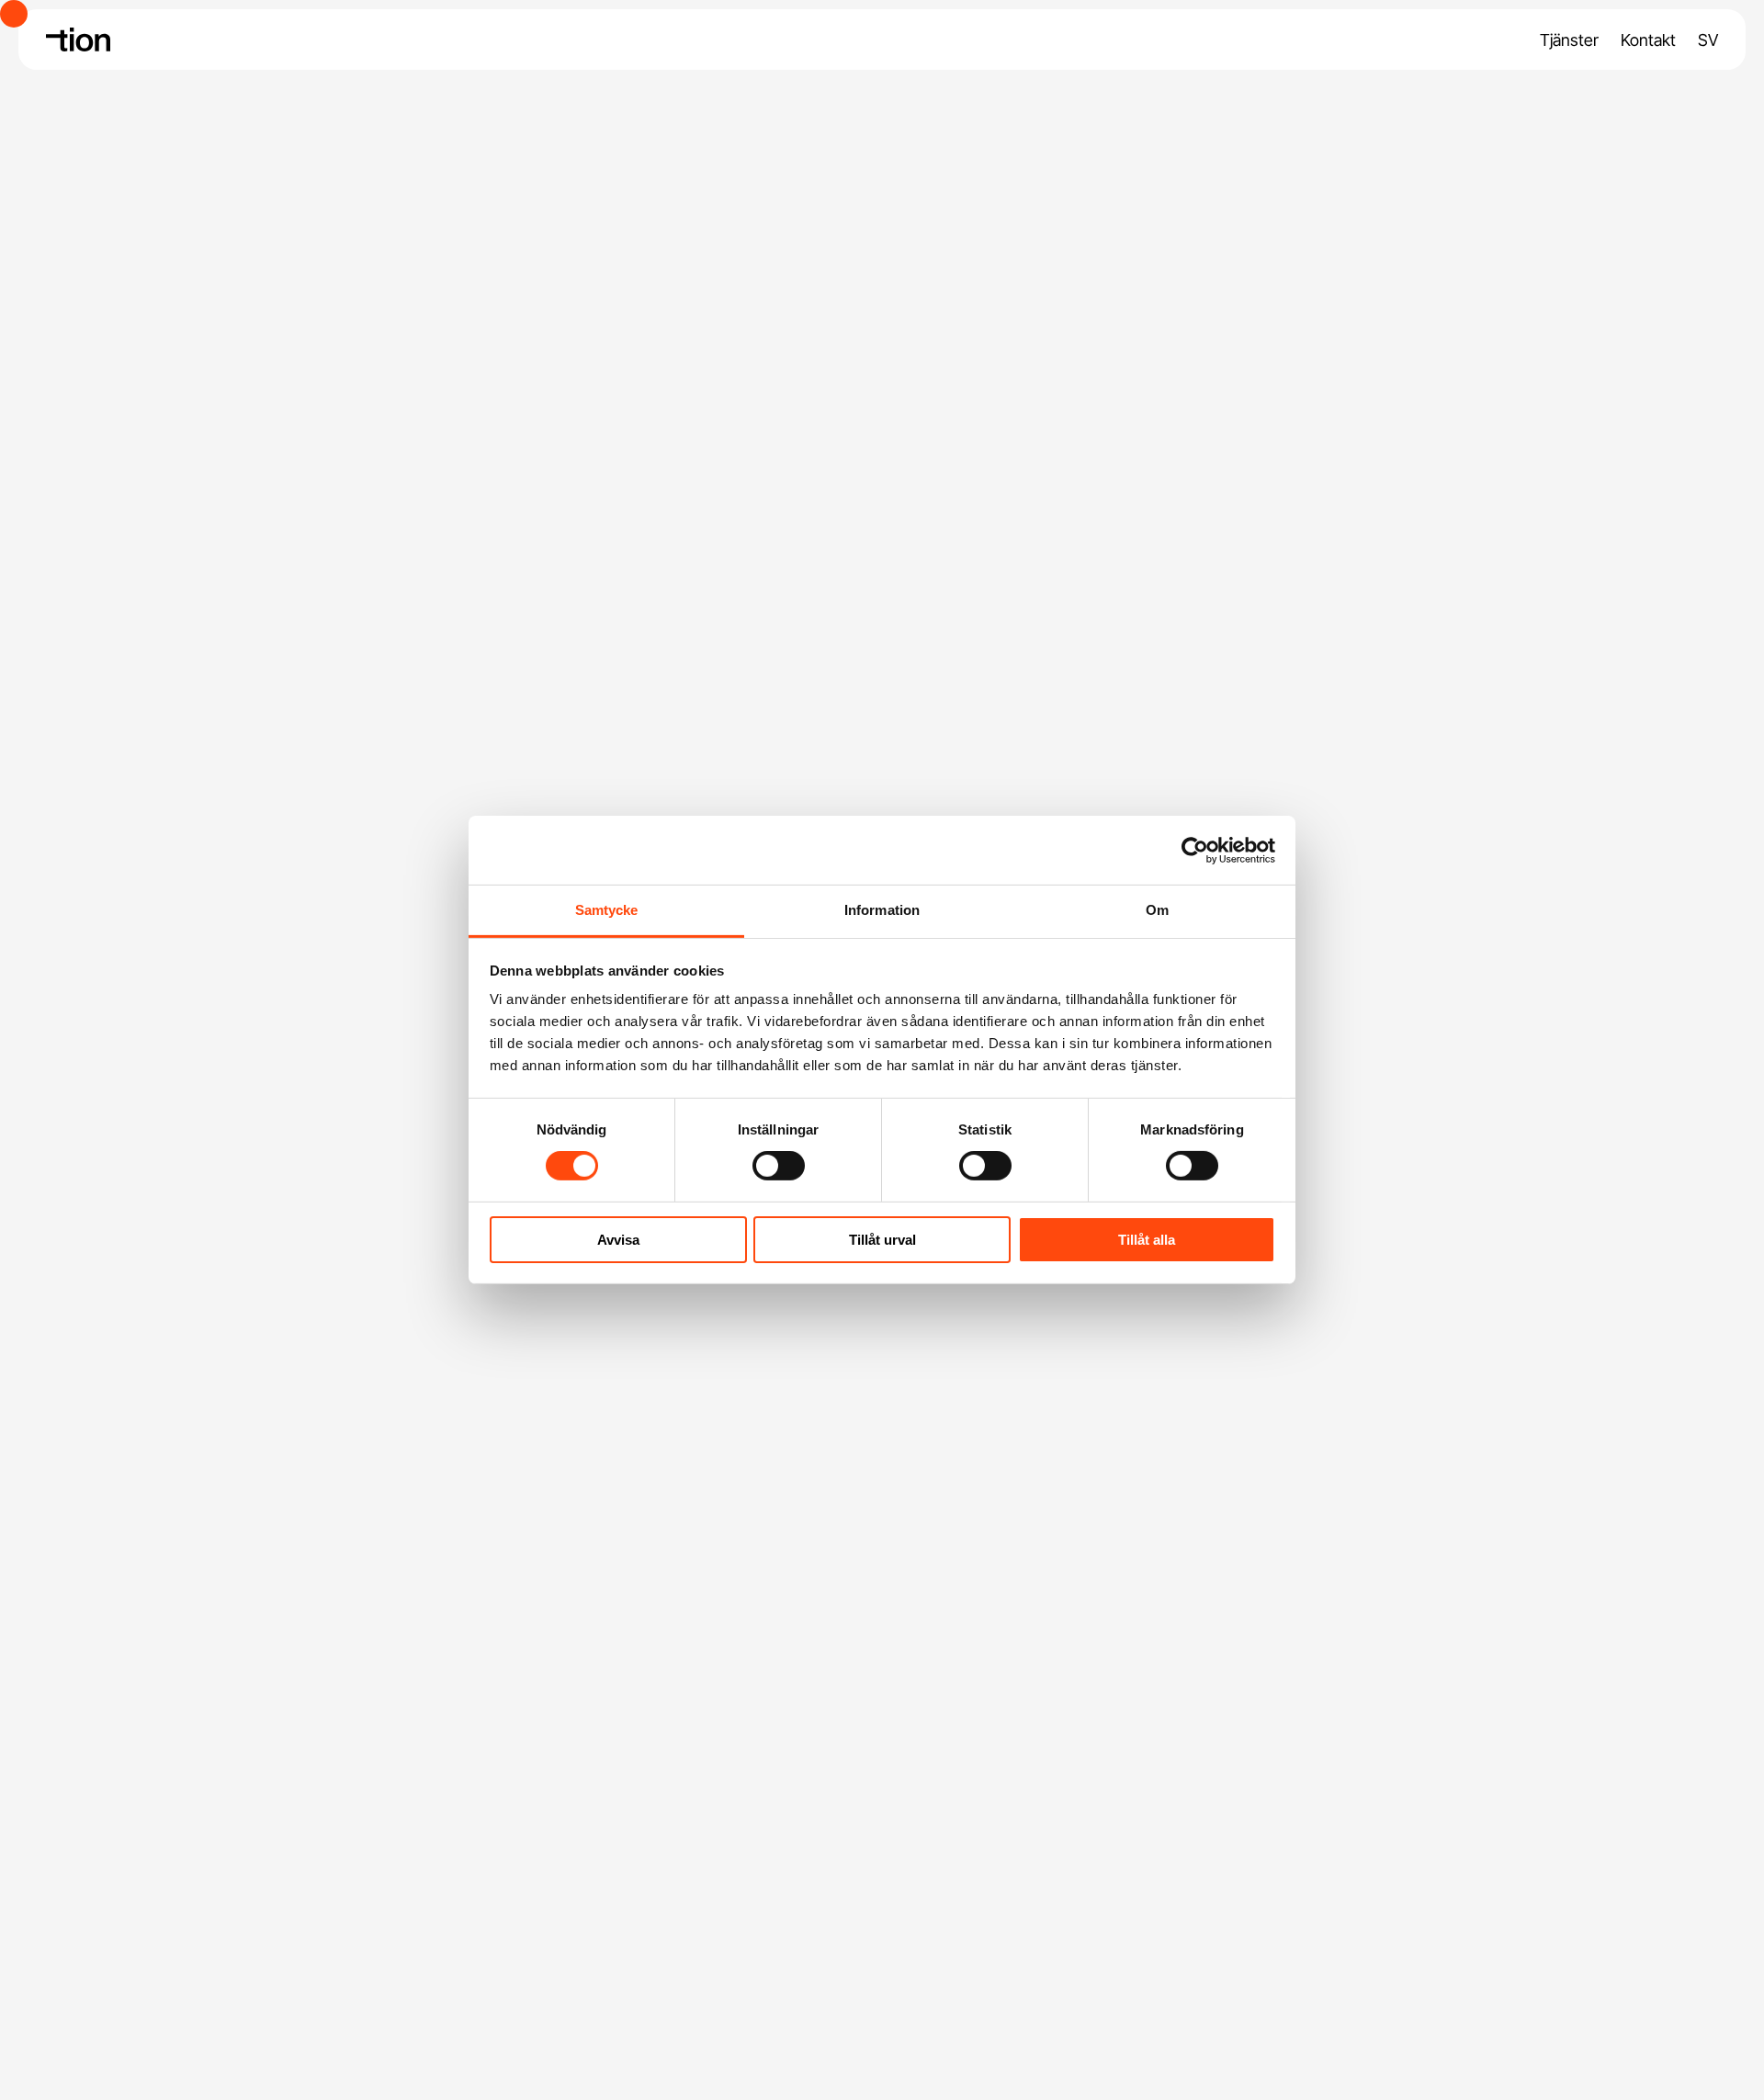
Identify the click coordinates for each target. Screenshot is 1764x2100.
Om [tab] (1157, 910)
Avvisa (618, 1240)
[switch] (779, 1166)
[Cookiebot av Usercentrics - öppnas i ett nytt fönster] (1195, 850)
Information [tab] (882, 910)
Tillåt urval (882, 1240)
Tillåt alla (1147, 1240)
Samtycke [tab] (607, 910)
